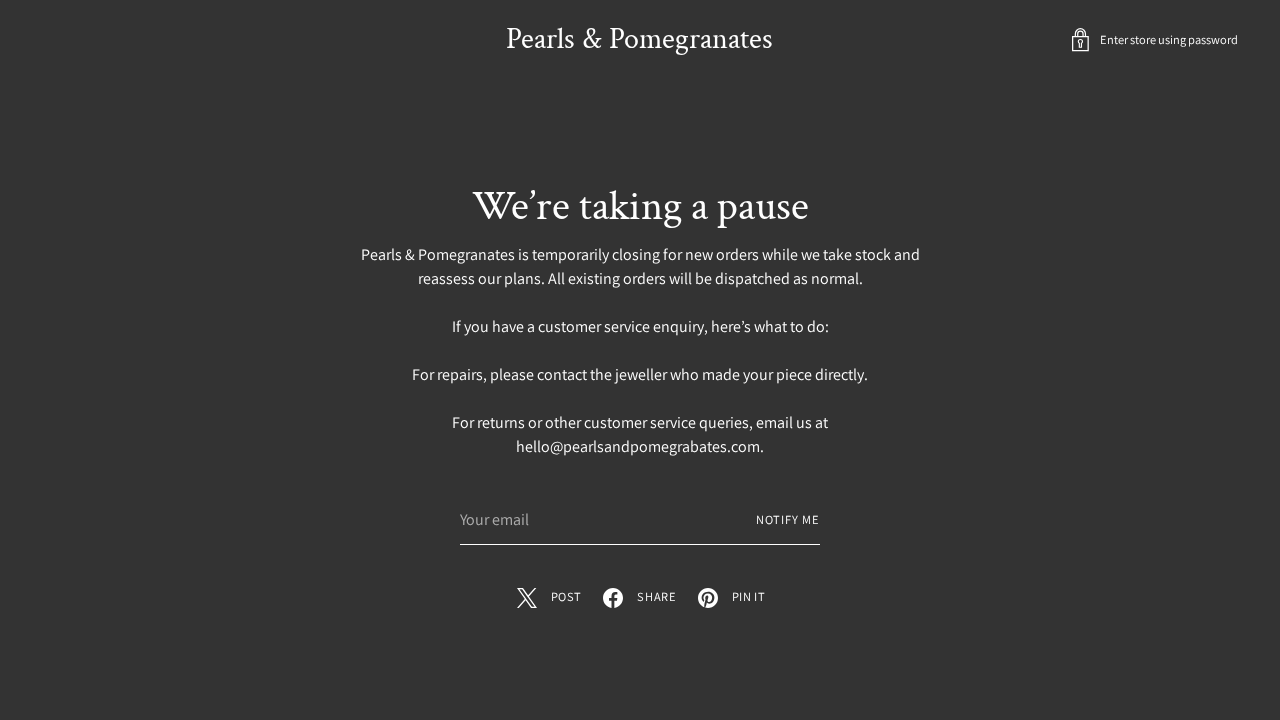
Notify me (788, 519)
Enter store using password (1169, 39)
